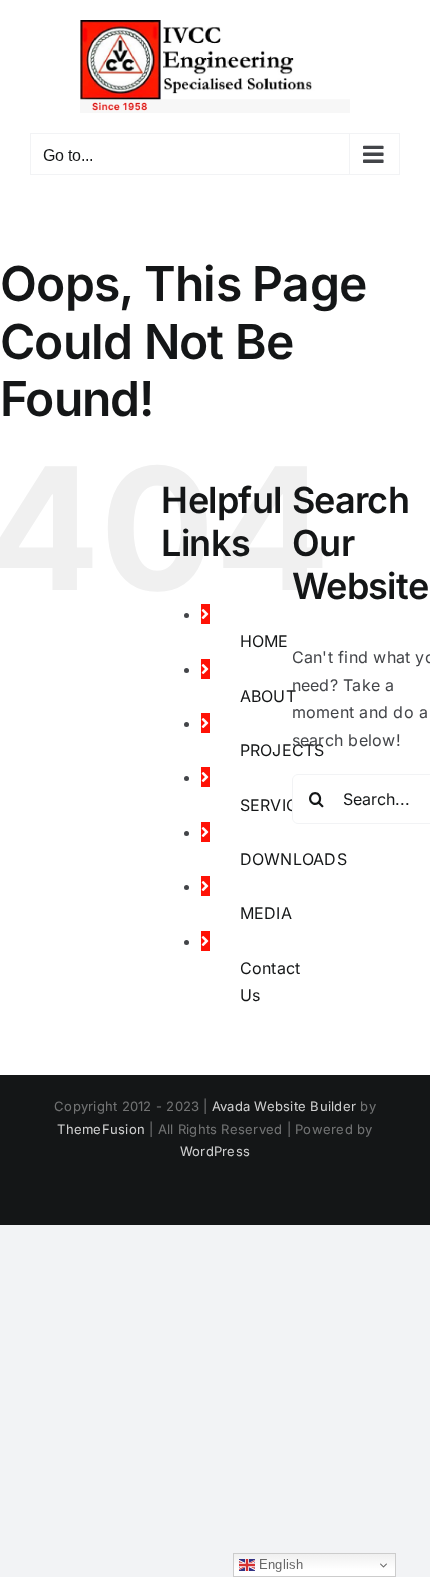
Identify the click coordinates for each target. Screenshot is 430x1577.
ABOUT (268, 696)
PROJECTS (282, 750)
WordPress (215, 1151)
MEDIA (266, 913)
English (279, 1564)
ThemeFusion (101, 1129)
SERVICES (279, 805)
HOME (264, 641)
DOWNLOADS (293, 859)
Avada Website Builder (284, 1106)
